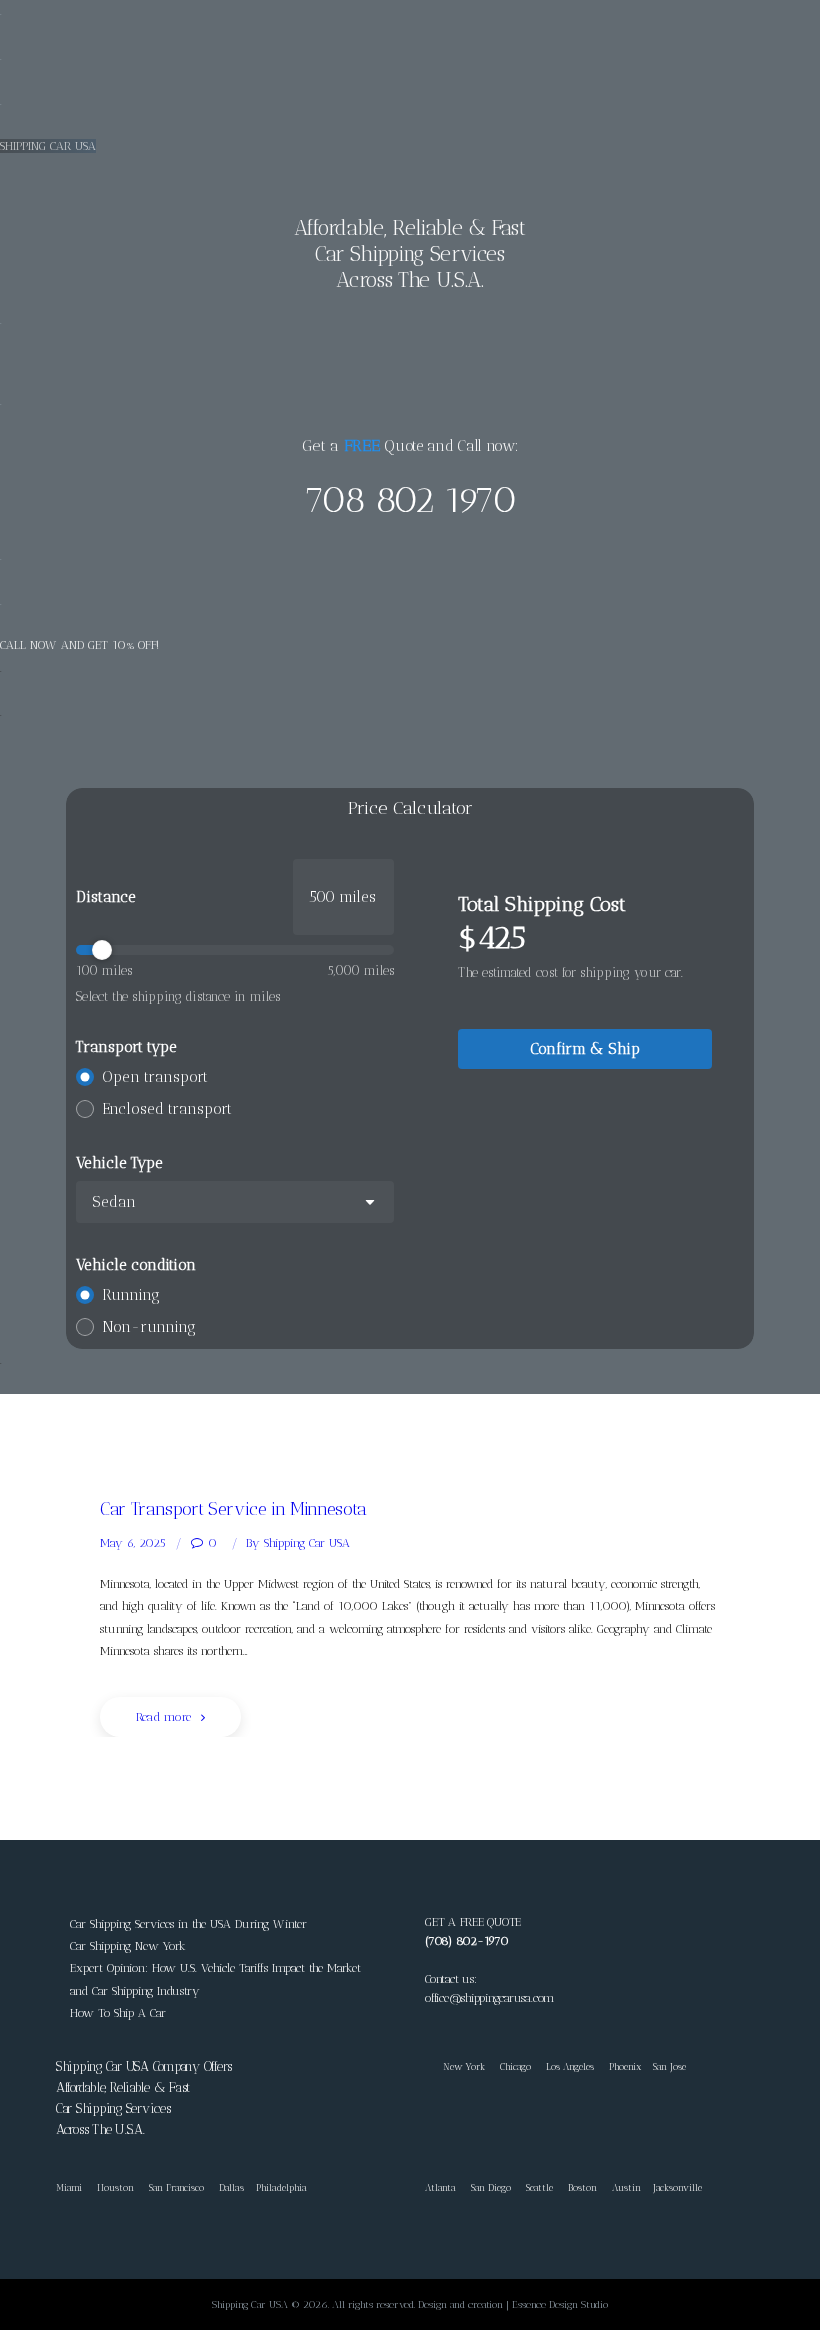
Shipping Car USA (298, 1543)
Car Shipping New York (128, 1946)
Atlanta (440, 2187)
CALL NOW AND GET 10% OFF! (79, 645)
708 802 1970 (410, 499)
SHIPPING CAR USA (48, 146)
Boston (582, 2187)
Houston (115, 2187)
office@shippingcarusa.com (489, 1998)
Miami (69, 2187)
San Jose (669, 2066)
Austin (626, 2187)
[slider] (235, 950)
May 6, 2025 (133, 1543)
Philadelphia (281, 2187)
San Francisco (176, 2187)
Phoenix (625, 2066)
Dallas (231, 2187)
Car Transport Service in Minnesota (233, 1508)
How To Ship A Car (118, 2013)
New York (455, 2066)
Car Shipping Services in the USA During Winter (188, 1924)
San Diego (491, 2187)
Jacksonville (677, 2187)
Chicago (515, 2066)
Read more (163, 1717)
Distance (106, 897)
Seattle (539, 2187)
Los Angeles (570, 2066)
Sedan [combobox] (114, 1202)
